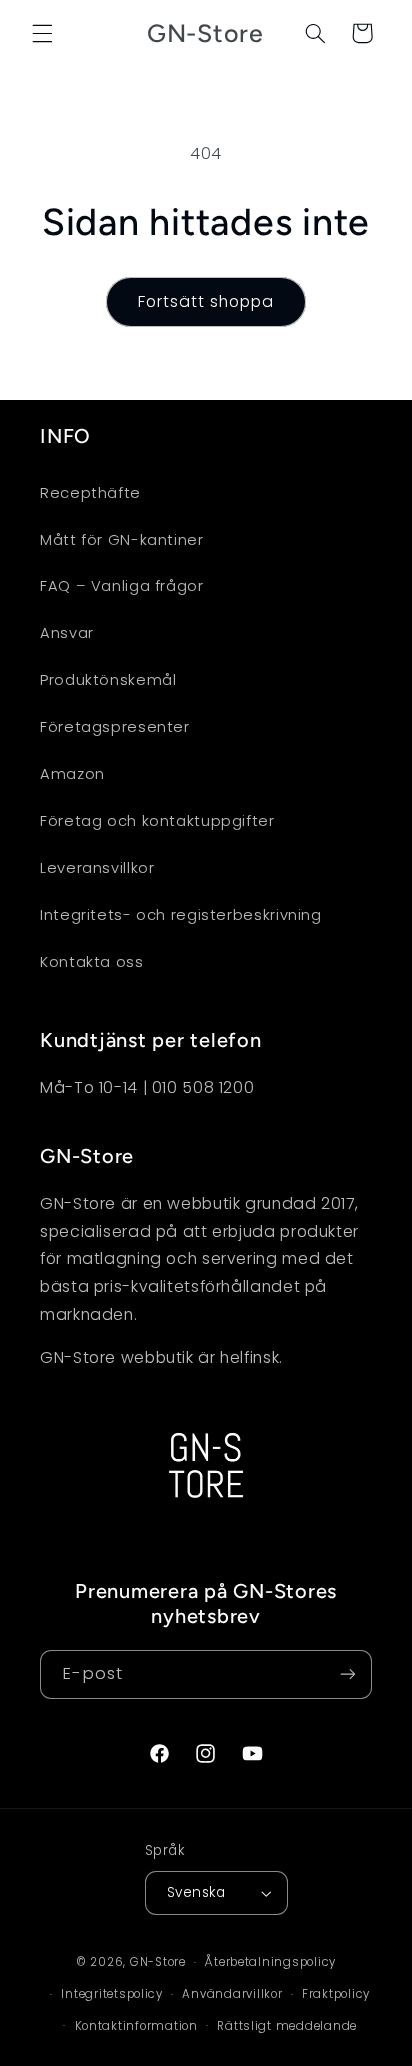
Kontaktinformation (136, 2026)
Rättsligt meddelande (287, 2026)
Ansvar (67, 633)
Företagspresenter (115, 727)
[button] (42, 33)
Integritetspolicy (112, 1994)
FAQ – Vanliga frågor (122, 586)
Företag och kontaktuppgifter (157, 821)
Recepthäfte (90, 493)
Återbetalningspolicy (270, 1962)
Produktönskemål (108, 680)
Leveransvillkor (97, 868)
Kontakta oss (92, 962)
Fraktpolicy (336, 1994)
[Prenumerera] (348, 1674)
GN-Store (158, 1962)
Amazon (72, 774)
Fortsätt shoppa (206, 301)
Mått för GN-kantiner (122, 540)
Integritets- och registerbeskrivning (181, 915)
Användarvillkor (232, 1994)
